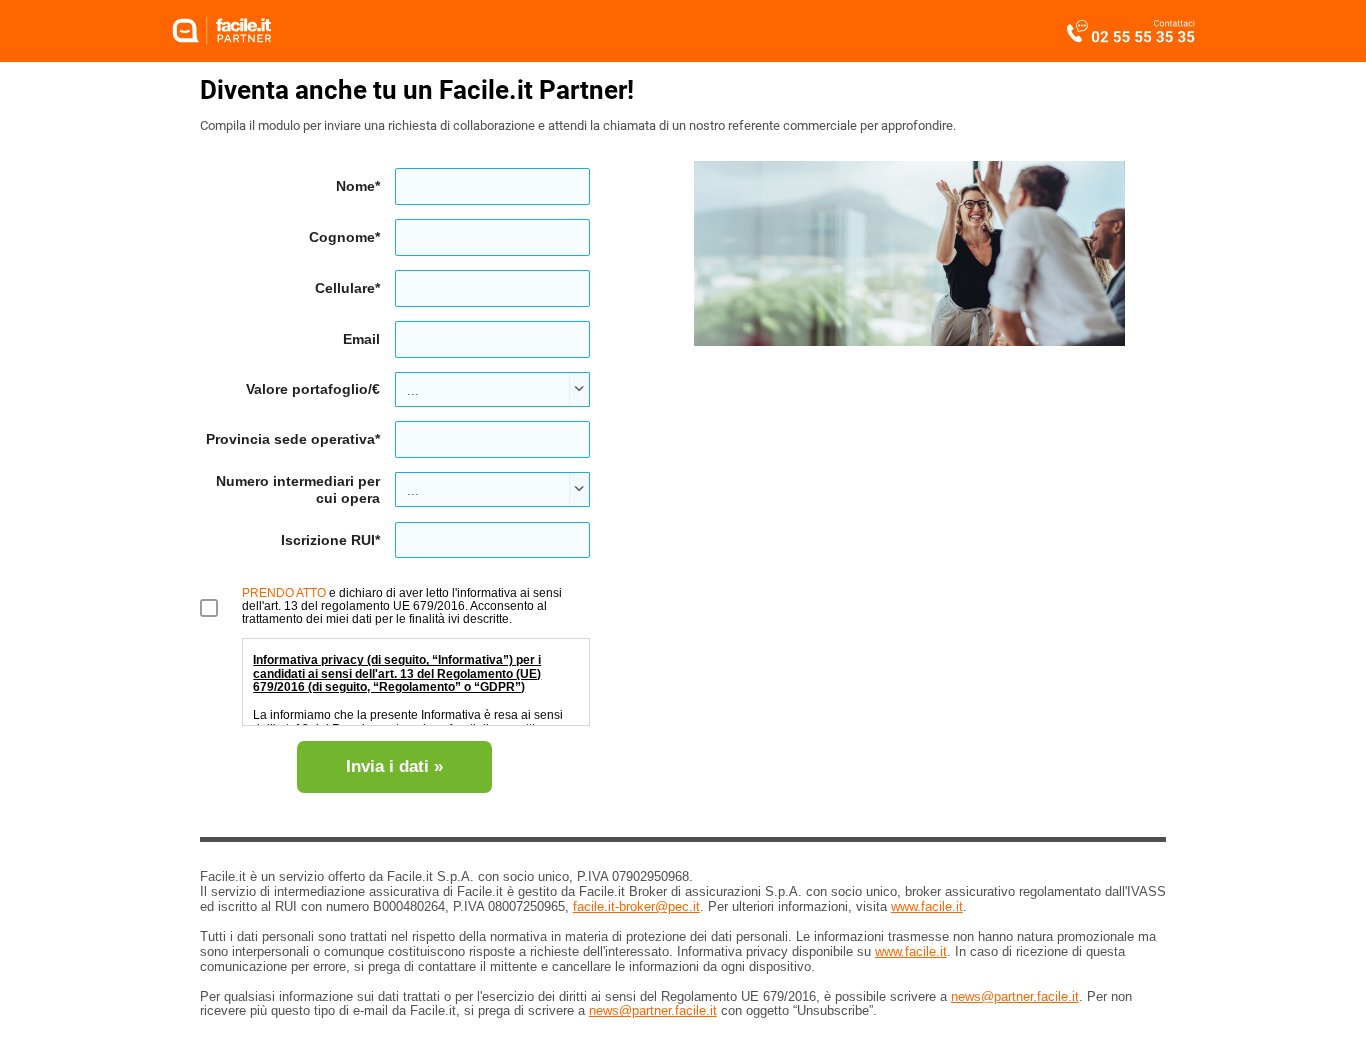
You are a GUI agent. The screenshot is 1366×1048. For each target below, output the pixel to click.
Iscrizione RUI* (330, 540)
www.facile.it (927, 906)
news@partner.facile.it (1015, 996)
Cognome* (344, 237)
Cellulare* (347, 288)
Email (361, 339)
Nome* (358, 186)
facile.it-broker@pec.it (636, 906)
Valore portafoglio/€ (313, 389)
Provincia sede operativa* (293, 439)
